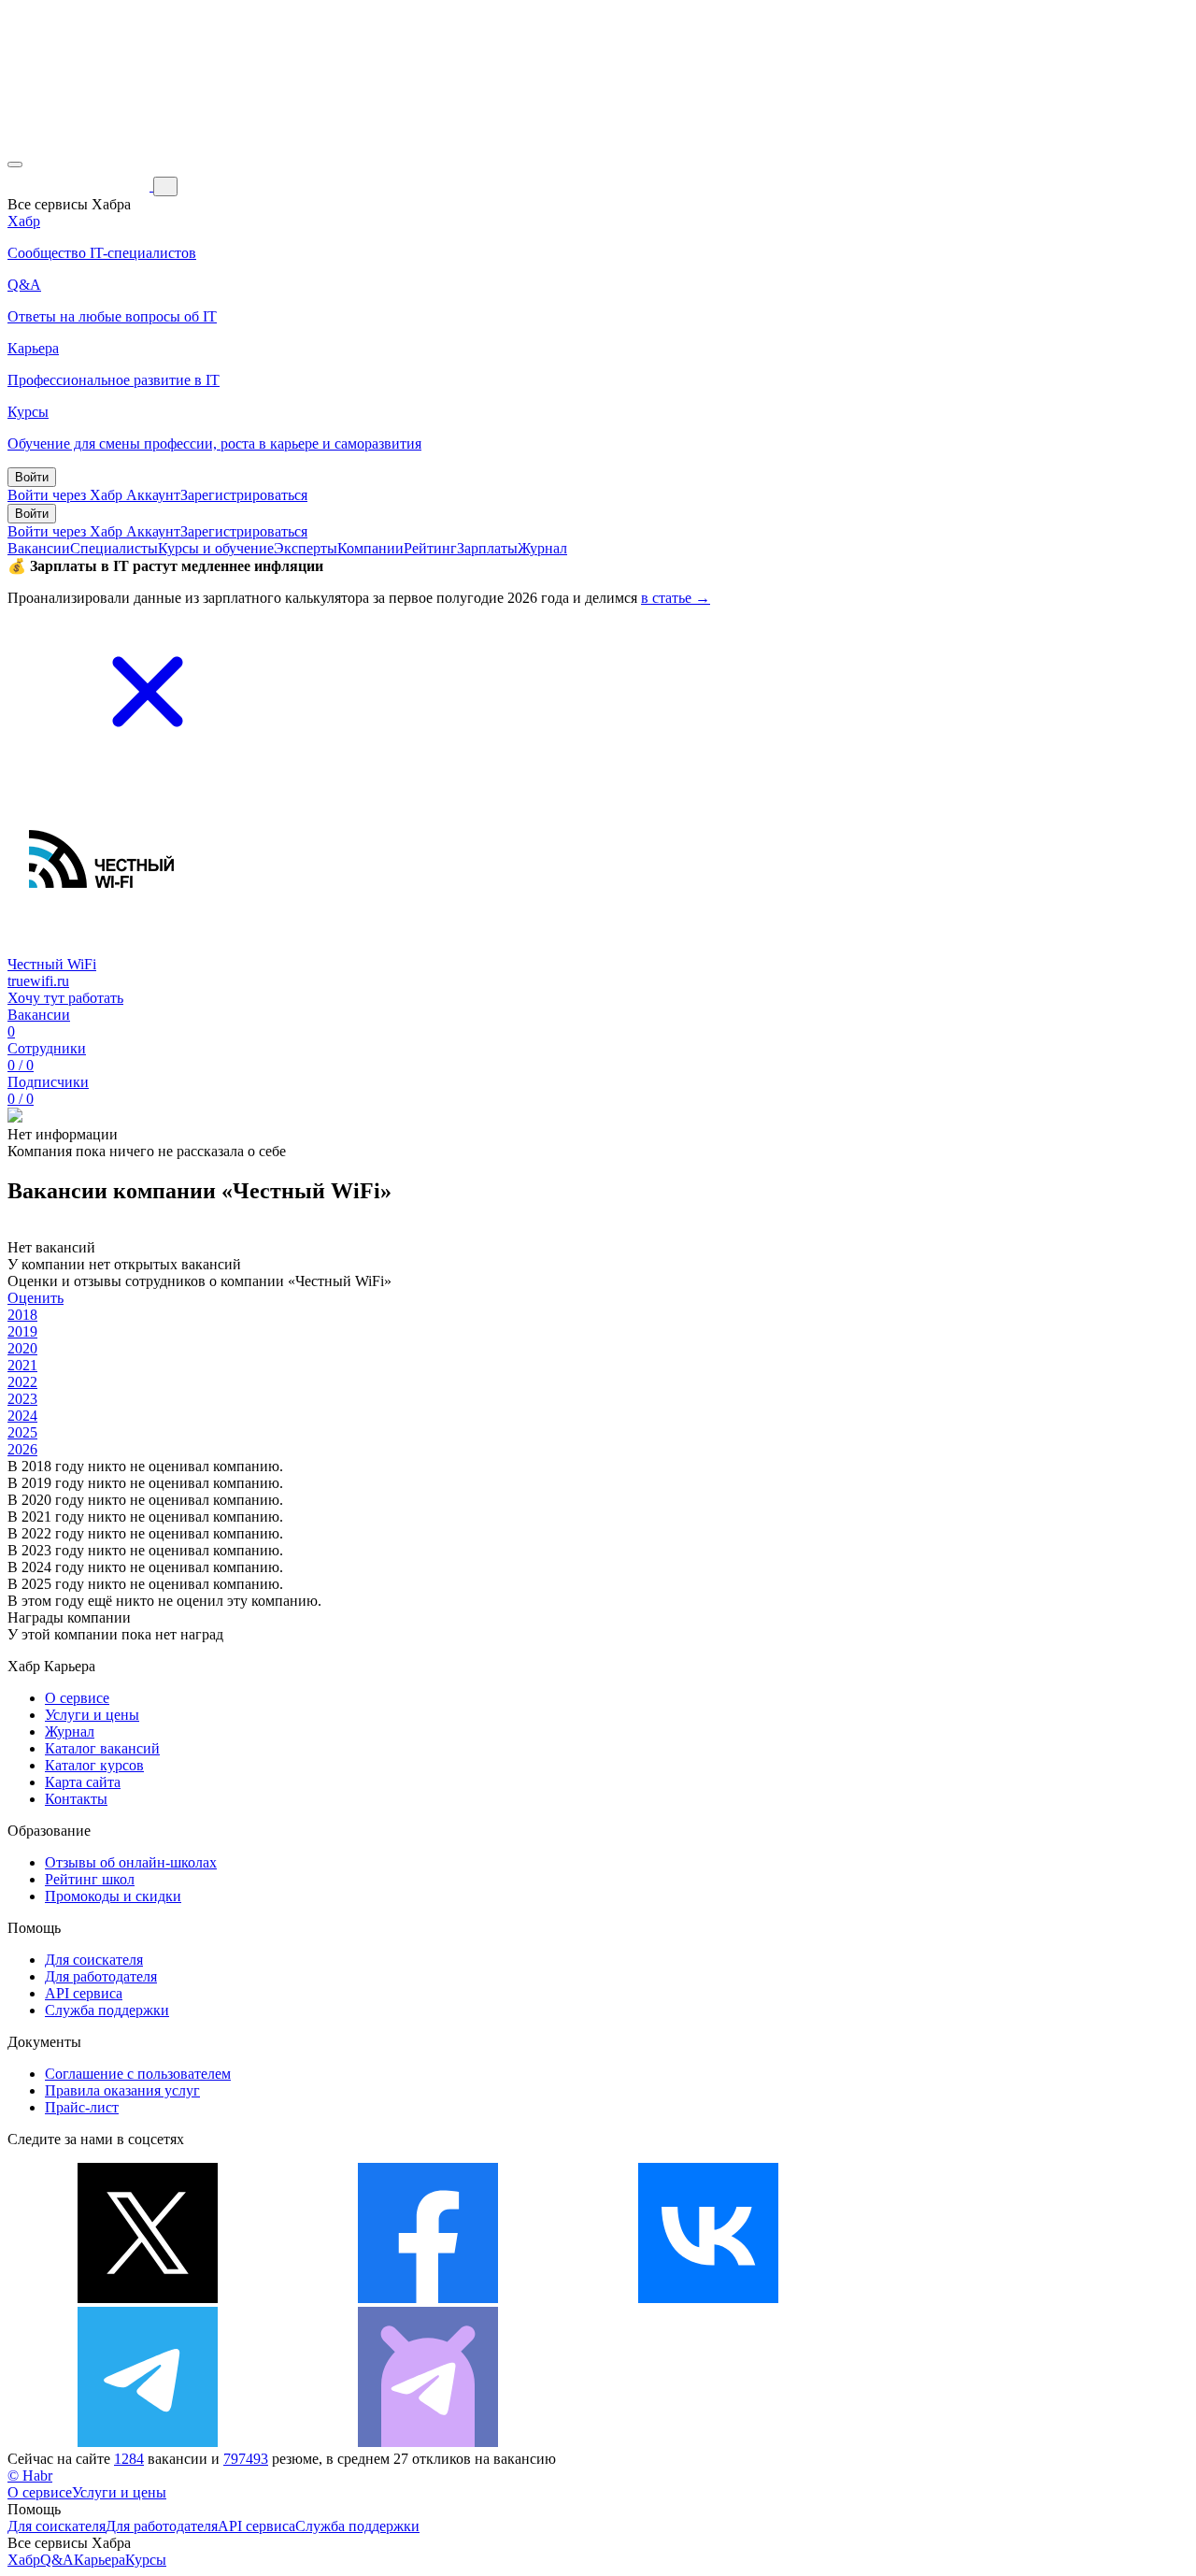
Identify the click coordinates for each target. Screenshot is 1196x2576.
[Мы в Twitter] (148, 2298)
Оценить (36, 1298)
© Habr (30, 2476)
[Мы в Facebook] (428, 2298)
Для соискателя (94, 1960)
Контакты (76, 1799)
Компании (370, 548)
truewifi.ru (38, 981)
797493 (246, 2459)
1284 (129, 2459)
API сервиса (84, 1993)
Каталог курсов (94, 1765)
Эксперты (306, 548)
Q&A (57, 2560)
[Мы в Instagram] (989, 2298)
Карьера (100, 2560)
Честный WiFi (52, 964)
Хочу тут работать (65, 998)
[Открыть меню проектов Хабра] (15, 165)
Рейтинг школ (90, 1879)
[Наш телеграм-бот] (428, 2442)
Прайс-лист (82, 2107)
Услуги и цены (92, 1715)
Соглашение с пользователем (138, 2074)
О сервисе (77, 1698)
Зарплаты (487, 548)
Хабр (24, 2560)
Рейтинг (430, 548)
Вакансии (39, 548)
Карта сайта (83, 1782)
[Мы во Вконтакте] (708, 2298)
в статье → (676, 598)
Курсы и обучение (216, 548)
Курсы (146, 2560)
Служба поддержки (107, 2010)
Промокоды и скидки (113, 1896)
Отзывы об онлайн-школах (131, 1862)
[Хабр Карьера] (80, 186)
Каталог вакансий (102, 1748)
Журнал (542, 548)
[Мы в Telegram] (148, 2442)
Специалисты (114, 548)
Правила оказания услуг (122, 2090)
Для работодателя (101, 1976)
